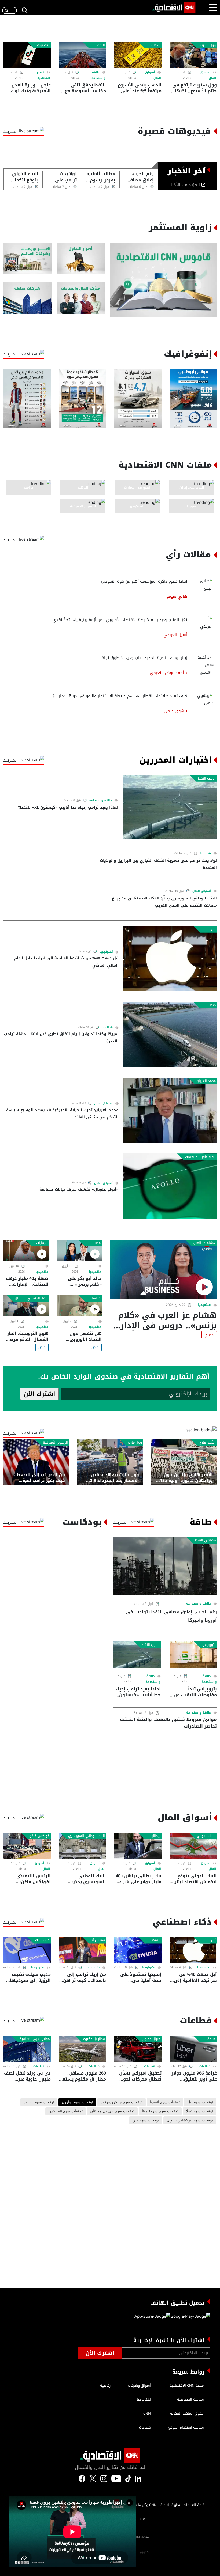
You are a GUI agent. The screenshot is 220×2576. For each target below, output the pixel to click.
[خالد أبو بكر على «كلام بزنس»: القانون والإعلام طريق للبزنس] (79, 1250)
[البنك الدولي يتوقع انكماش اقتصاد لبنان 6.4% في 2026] (193, 1846)
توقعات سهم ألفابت (39, 2102)
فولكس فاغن (39, 1836)
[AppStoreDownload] (152, 2318)
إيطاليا (155, 1836)
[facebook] (82, 2478)
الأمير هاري (207, 1443)
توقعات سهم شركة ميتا (160, 2111)
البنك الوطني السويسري (87, 1836)
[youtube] (116, 2478)
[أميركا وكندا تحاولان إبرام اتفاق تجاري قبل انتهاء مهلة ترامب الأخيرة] (170, 1034)
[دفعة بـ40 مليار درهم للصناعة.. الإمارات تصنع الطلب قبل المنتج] (26, 1250)
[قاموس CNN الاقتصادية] (163, 280)
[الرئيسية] (174, 7)
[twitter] (138, 2478)
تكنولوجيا (106, 952)
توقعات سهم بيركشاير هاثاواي (190, 2120)
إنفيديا (155, 1940)
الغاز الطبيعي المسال (31, 1298)
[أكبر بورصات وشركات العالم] (27, 258)
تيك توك (43, 45)
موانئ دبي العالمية (35, 2039)
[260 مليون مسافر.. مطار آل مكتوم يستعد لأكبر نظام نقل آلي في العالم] (82, 2049)
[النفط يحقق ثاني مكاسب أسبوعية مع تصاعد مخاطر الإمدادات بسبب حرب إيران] (82, 55)
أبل (213, 929)
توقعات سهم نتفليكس (66, 2111)
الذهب (156, 45)
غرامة (212, 2039)
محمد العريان (206, 1081)
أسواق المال (202, 891)
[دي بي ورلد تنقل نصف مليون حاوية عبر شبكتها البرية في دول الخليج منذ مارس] (27, 2049)
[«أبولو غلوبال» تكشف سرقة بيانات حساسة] (170, 1186)
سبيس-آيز (98, 1940)
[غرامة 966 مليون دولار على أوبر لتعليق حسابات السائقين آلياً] (193, 2049)
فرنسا (96, 1298)
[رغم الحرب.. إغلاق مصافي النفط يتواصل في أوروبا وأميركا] (165, 1566)
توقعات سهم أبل (200, 2102)
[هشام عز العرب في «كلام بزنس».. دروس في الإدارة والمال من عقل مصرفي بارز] (163, 1270)
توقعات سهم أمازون (77, 2102)
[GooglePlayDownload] (190, 2318)
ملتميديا (204, 1305)
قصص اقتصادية (43, 75)
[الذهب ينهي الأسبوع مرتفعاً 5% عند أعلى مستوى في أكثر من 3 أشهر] (138, 55)
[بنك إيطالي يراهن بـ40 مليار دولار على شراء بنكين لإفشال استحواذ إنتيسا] (138, 1846)
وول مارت (135, 1443)
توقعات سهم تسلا (199, 2111)
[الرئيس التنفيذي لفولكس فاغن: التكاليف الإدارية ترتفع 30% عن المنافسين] (27, 1846)
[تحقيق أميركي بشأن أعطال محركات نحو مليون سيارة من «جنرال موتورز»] (138, 2049)
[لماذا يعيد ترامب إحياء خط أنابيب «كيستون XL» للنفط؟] (170, 807)
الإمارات (42, 1243)
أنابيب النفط (207, 778)
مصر (98, 1243)
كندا (213, 1005)
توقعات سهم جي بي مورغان (112, 2111)
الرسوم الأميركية (55, 1443)
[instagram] (104, 2478)
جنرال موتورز (151, 2039)
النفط (101, 45)
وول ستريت (207, 45)
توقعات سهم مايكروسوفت (122, 2102)
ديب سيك (42, 1940)
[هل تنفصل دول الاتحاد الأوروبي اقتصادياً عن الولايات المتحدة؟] (79, 1305)
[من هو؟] (81, 298)
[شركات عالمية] (27, 298)
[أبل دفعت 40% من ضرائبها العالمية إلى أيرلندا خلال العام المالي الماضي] (170, 958)
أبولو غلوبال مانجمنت (200, 1157)
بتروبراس (209, 1645)
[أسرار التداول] (81, 258)
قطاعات (205, 853)
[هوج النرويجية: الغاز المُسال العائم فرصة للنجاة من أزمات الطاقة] (26, 1305)
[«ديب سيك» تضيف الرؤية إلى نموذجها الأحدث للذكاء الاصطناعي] (27, 1950)
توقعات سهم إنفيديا (165, 2102)
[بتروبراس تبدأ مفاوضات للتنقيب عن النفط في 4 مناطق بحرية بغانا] (193, 1654)
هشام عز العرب (204, 1243)
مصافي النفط (205, 1540)
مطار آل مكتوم (94, 2039)
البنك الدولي (206, 1836)
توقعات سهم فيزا (146, 2120)
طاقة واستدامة (98, 75)
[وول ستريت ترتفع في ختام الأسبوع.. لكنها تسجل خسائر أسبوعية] (193, 55)
